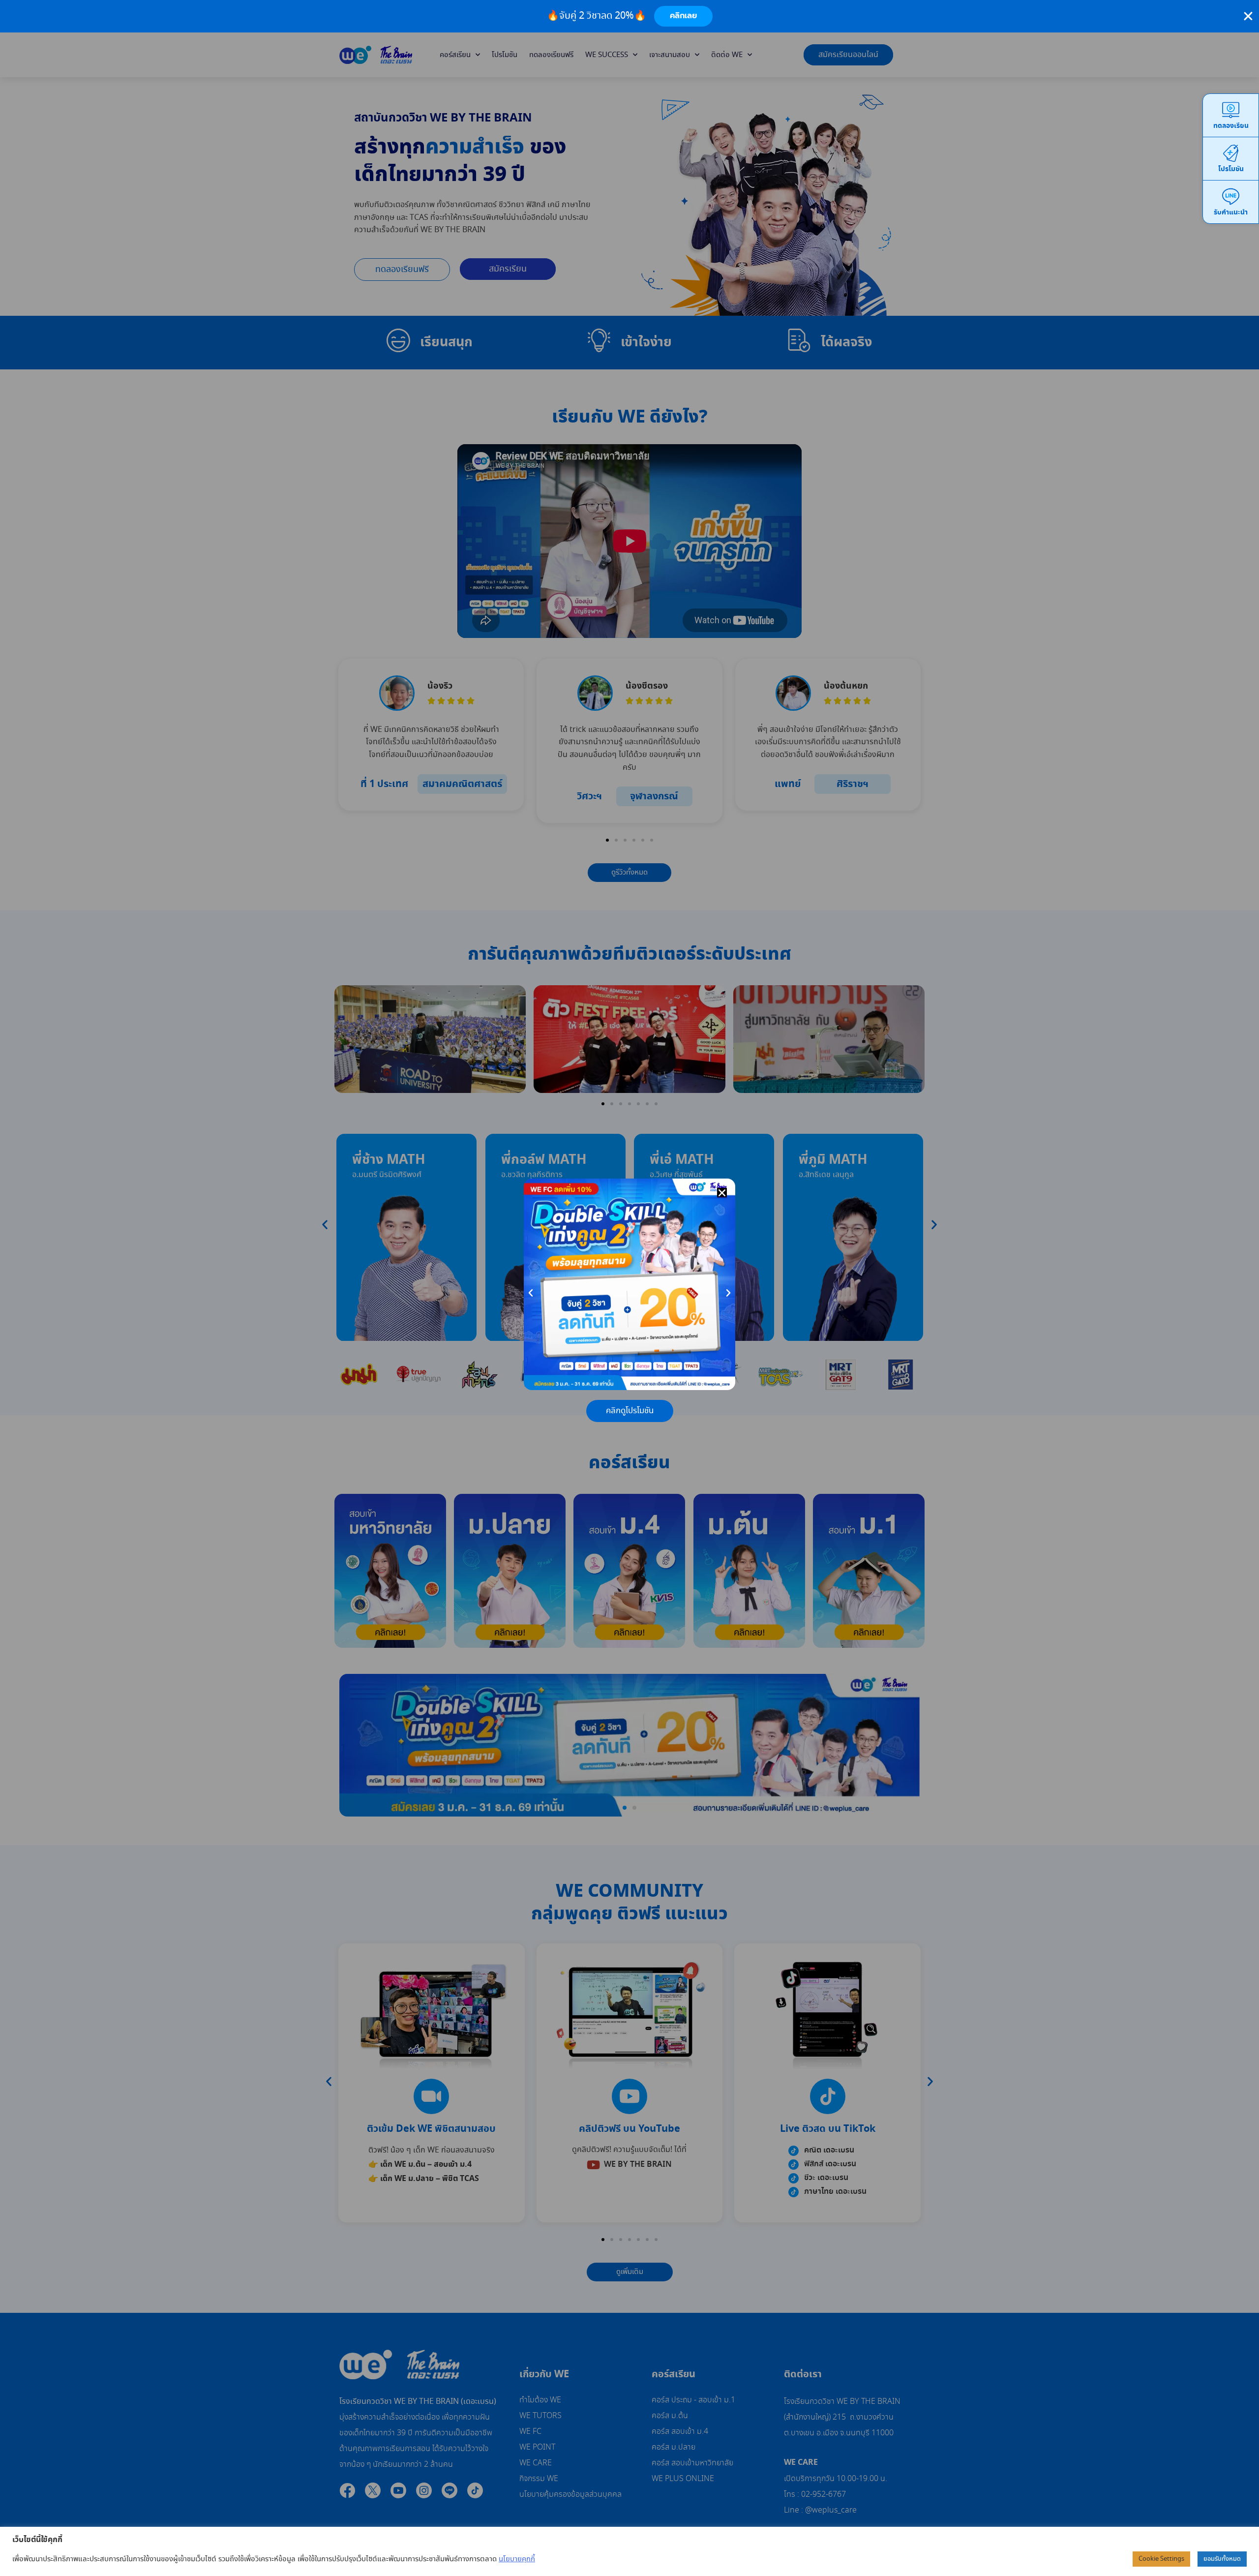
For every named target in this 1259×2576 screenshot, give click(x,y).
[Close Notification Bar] (1248, 16)
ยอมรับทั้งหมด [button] (1222, 2559)
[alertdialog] (629, 16)
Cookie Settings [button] (1161, 2559)
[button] (722, 1193)
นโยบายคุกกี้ (517, 2559)
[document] (629, 1288)
